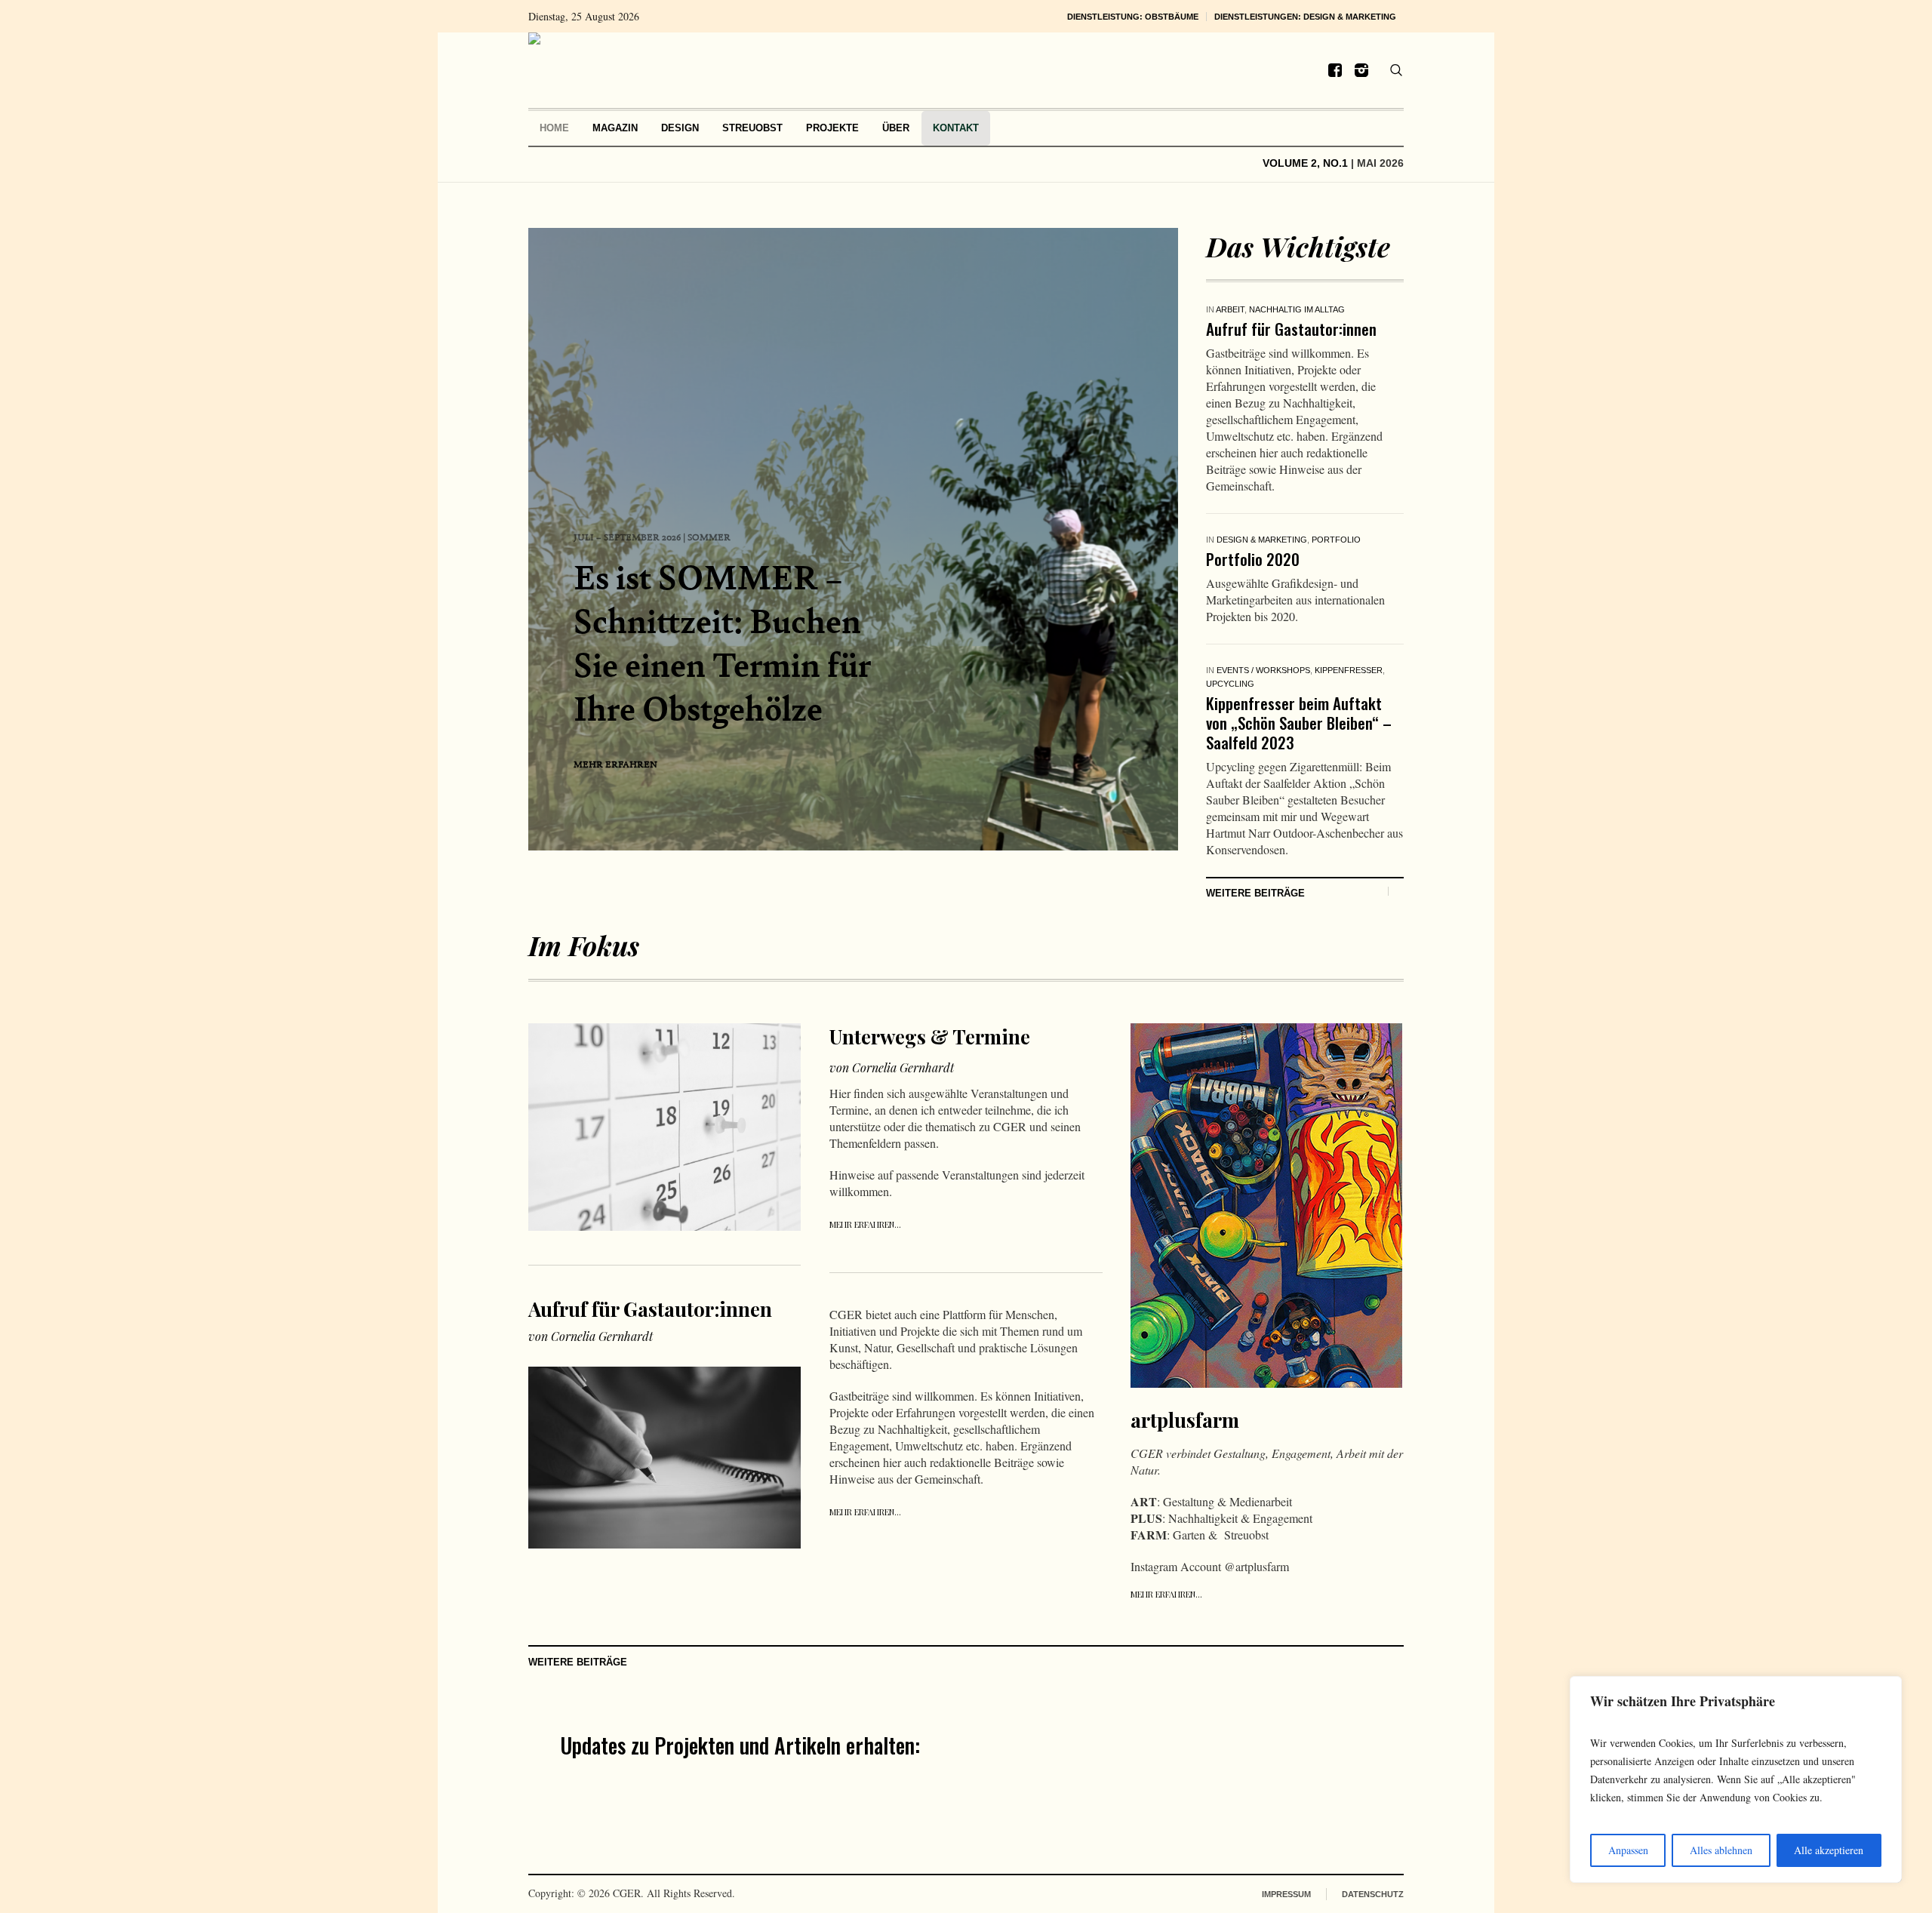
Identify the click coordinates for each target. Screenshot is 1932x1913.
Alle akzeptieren (1829, 1850)
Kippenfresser (1349, 670)
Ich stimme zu (1105, 1791)
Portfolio (1336, 540)
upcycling (1230, 684)
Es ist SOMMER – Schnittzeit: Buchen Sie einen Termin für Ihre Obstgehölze (722, 643)
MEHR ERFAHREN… (865, 1224)
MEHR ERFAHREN (615, 764)
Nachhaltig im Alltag (1297, 309)
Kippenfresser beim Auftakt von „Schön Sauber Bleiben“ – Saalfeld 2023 (1299, 723)
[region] (1736, 1779)
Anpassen (1628, 1850)
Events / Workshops (1263, 670)
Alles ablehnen (1721, 1850)
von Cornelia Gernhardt (591, 1336)
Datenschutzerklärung (1153, 1791)
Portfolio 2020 (1253, 559)
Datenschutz (1373, 1894)
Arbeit (1230, 309)
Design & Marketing (1262, 540)
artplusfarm (1185, 1420)
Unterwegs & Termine (930, 1036)
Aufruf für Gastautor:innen (1291, 329)
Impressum (1286, 1894)
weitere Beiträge (1255, 893)
